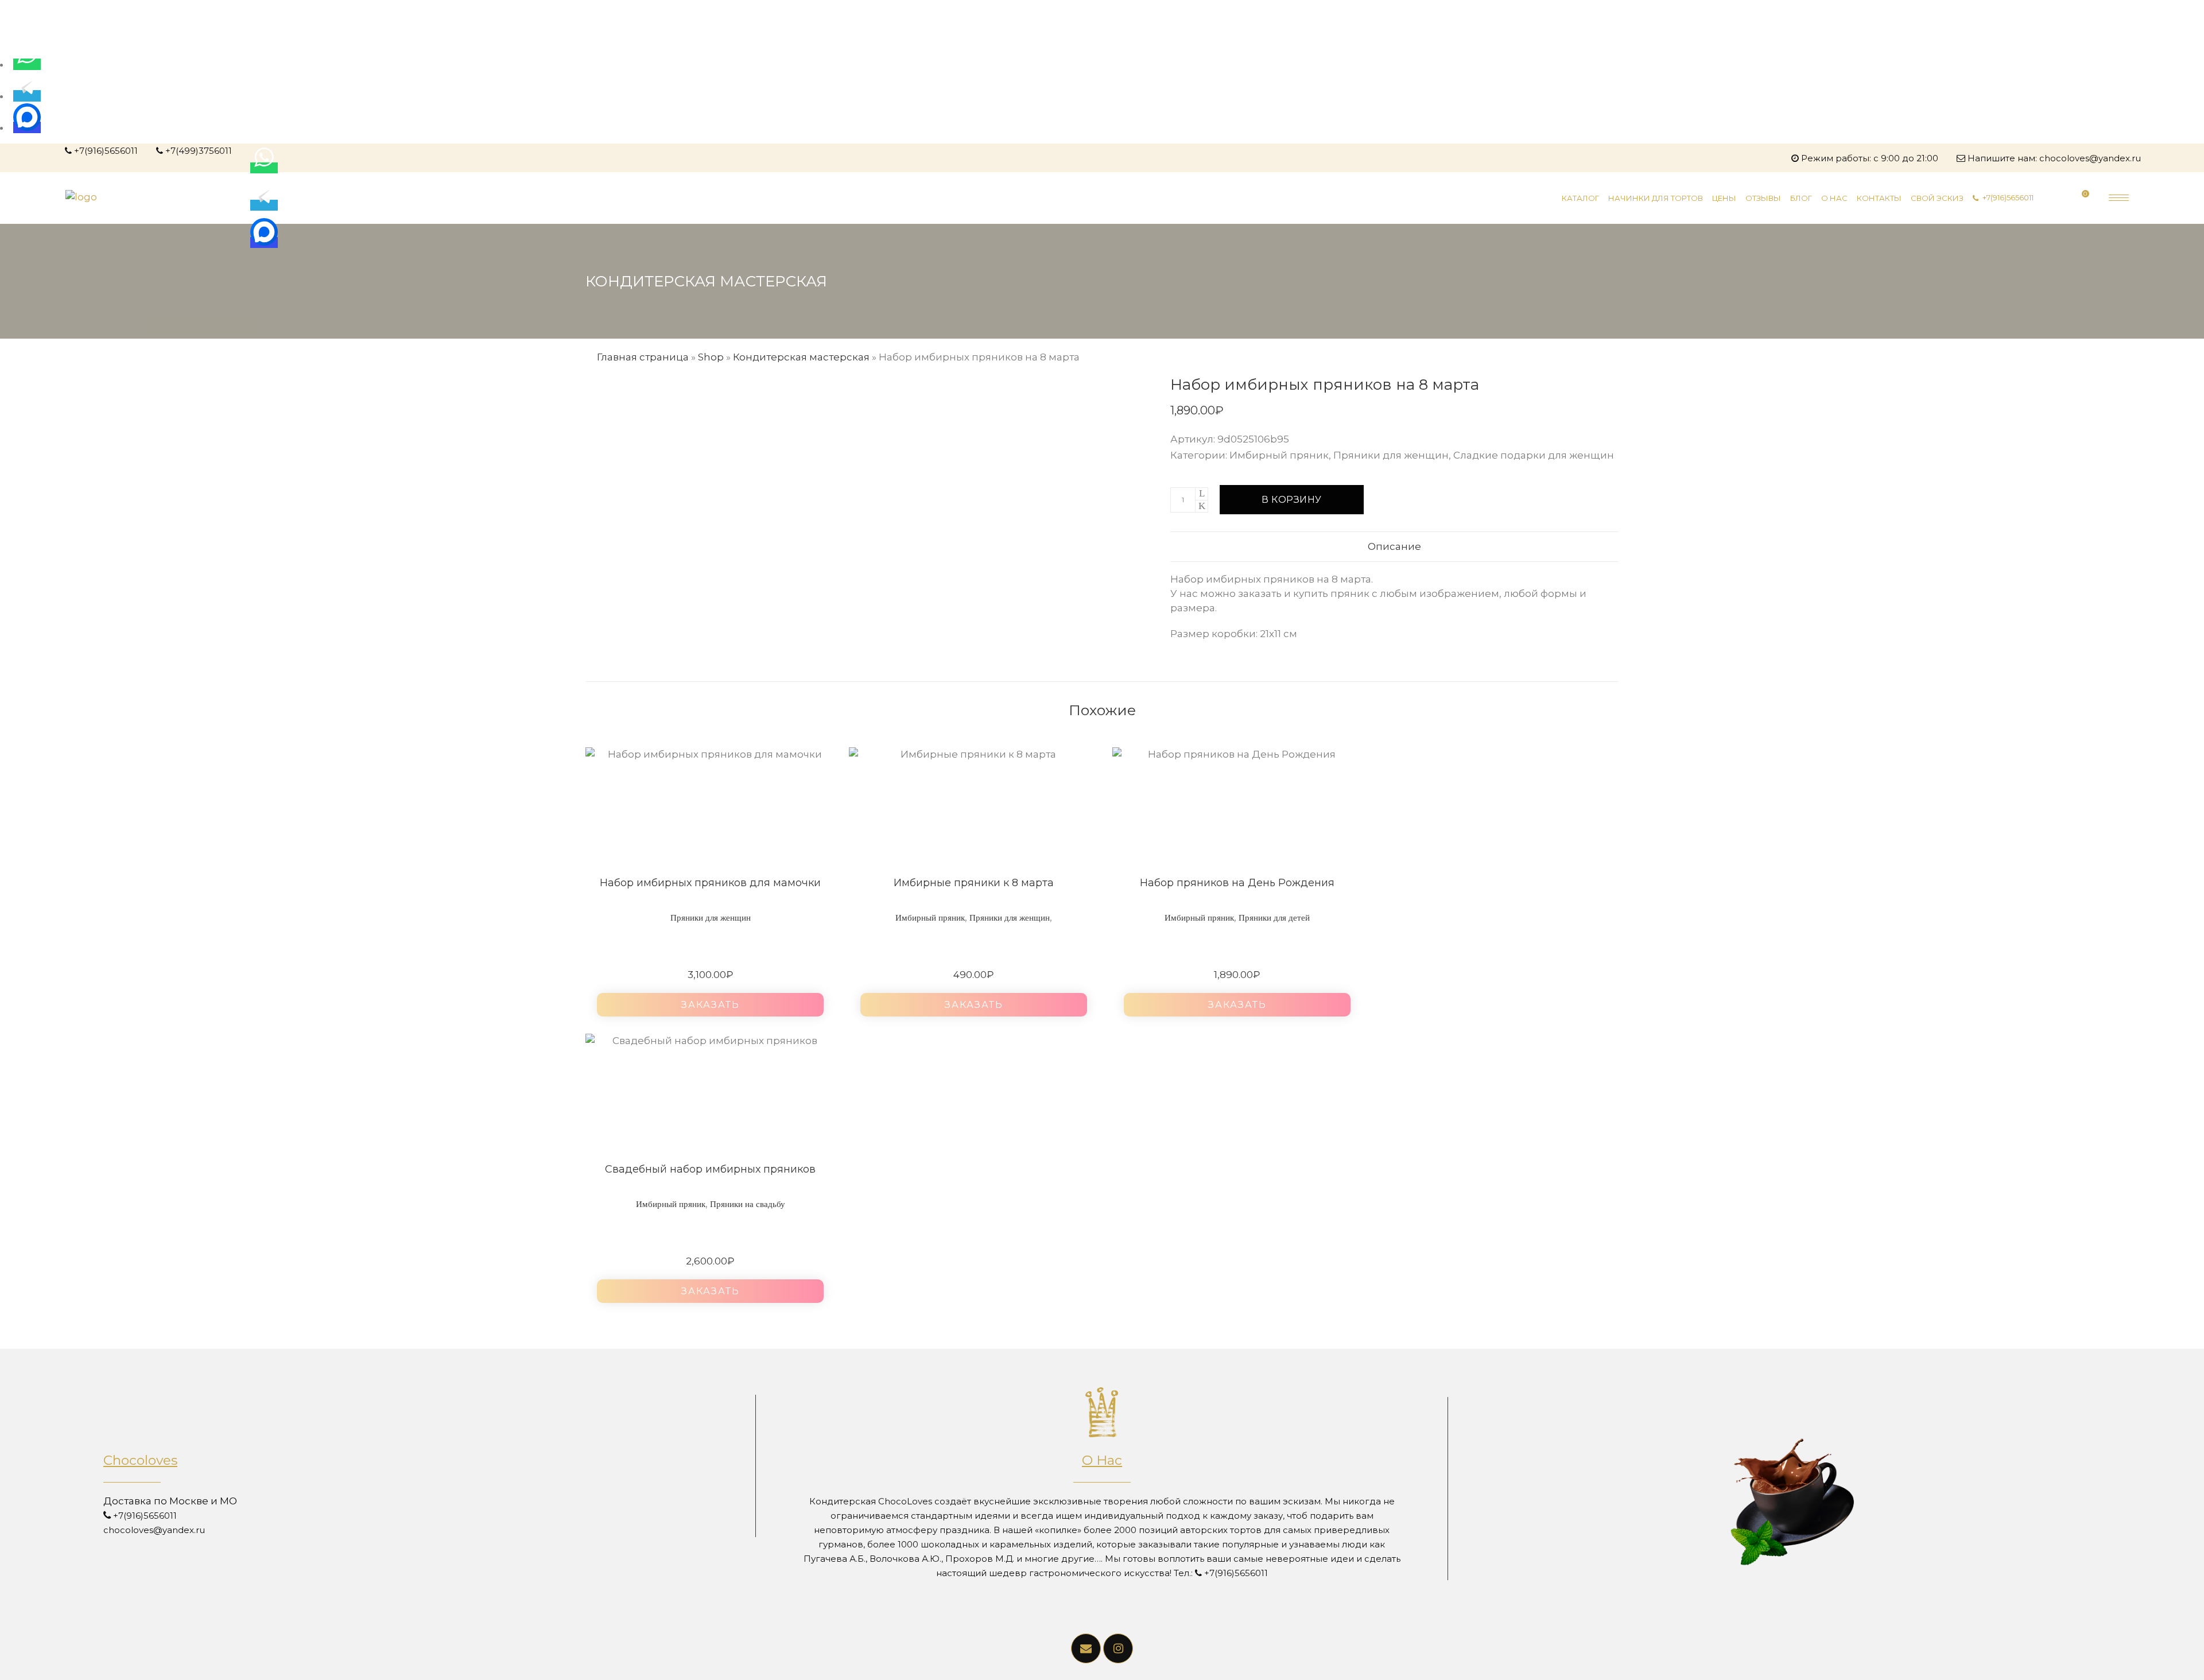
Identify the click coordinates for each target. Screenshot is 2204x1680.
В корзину (1292, 500)
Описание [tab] (1394, 546)
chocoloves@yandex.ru (2090, 158)
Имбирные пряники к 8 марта (974, 883)
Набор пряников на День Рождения (1237, 883)
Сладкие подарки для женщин (1534, 455)
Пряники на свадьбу (748, 1204)
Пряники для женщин (1391, 455)
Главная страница (643, 357)
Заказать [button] (711, 1005)
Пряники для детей (1274, 918)
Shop (711, 357)
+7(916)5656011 (106, 151)
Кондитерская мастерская (801, 357)
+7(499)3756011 (199, 151)
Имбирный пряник (1279, 455)
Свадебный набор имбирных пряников (710, 1169)
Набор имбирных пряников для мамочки (710, 883)
